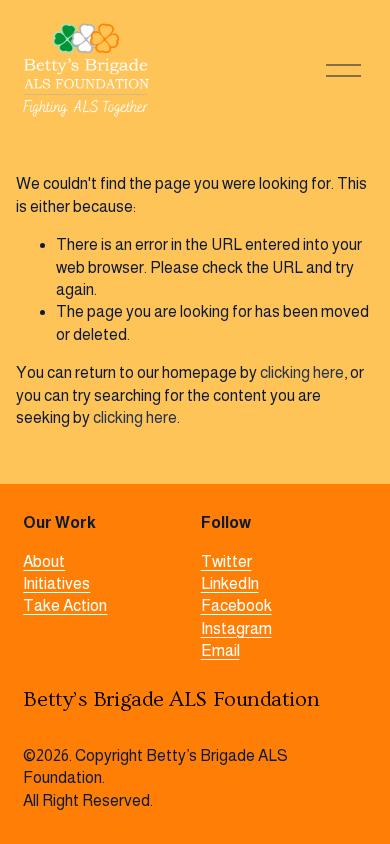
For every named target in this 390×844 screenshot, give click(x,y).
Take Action (65, 605)
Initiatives (56, 583)
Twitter (226, 561)
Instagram (236, 628)
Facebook (236, 605)
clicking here (302, 372)
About (44, 561)
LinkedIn (230, 583)
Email (220, 650)
